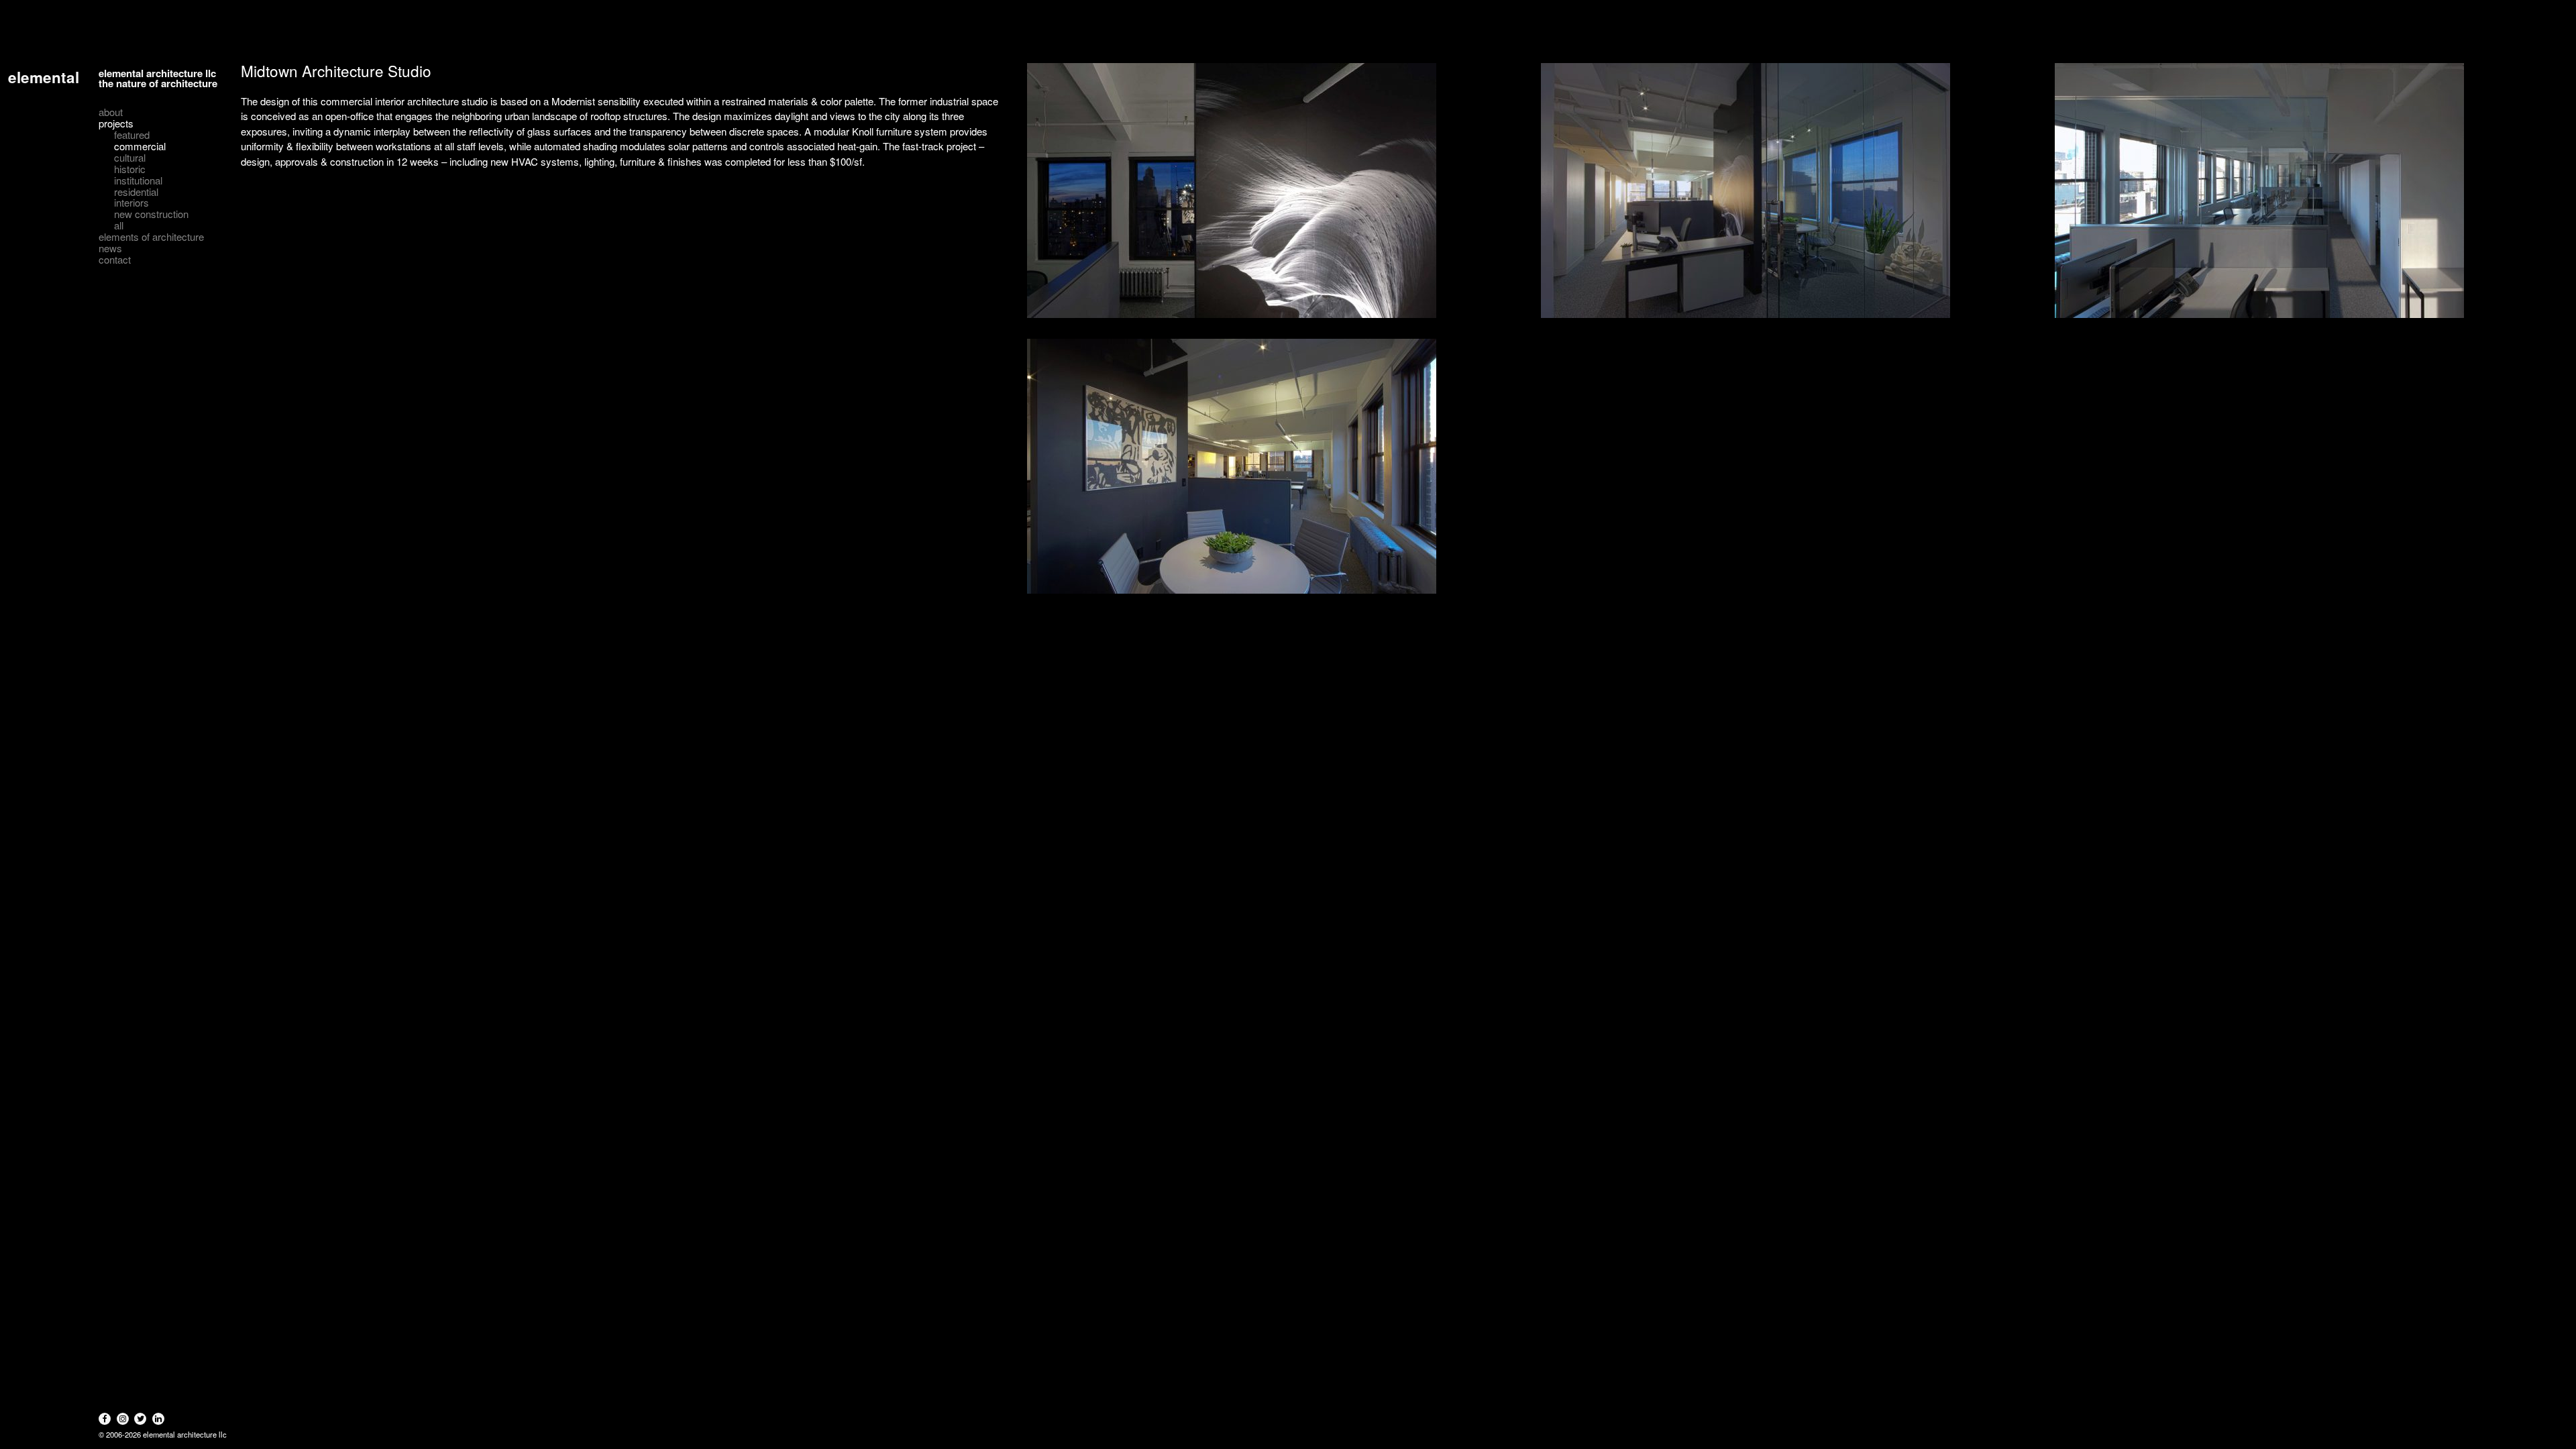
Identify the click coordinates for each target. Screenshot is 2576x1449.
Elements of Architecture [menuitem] (151, 237)
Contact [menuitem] (115, 260)
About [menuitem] (111, 112)
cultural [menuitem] (130, 158)
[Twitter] (140, 1419)
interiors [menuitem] (131, 203)
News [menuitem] (110, 249)
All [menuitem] (119, 226)
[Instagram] (123, 1419)
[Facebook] (105, 1419)
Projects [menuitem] (116, 124)
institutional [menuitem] (138, 181)
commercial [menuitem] (140, 147)
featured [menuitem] (132, 135)
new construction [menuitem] (151, 214)
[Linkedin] (158, 1419)
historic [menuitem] (130, 169)
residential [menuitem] (136, 192)
